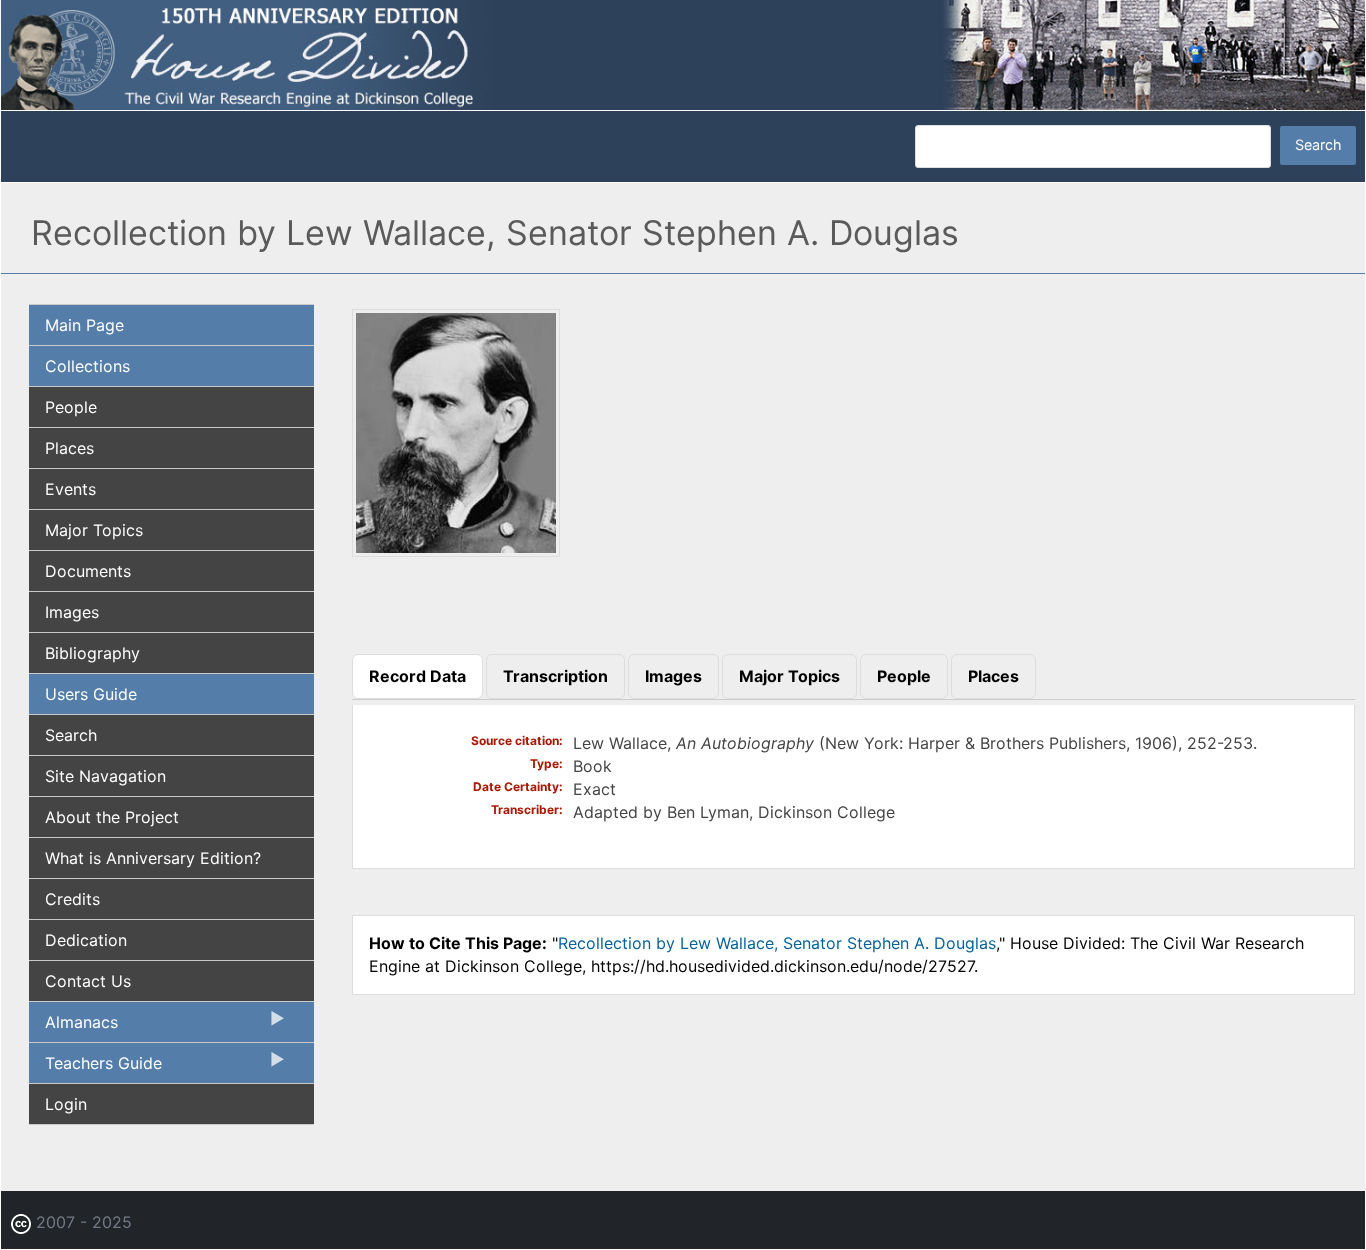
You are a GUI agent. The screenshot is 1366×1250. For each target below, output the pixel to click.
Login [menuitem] (66, 1104)
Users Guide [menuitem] (91, 694)
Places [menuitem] (69, 448)
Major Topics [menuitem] (94, 530)
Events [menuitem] (70, 489)
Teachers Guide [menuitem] (95, 1068)
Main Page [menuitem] (84, 325)
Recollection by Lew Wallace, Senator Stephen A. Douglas (777, 943)
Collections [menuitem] (87, 366)
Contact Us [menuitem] (88, 981)
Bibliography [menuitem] (92, 653)
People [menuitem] (71, 407)
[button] (456, 550)
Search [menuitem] (71, 735)
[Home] (683, 53)
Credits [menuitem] (72, 899)
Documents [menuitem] (88, 571)
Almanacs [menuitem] (73, 1027)
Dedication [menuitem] (86, 940)
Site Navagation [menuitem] (105, 776)
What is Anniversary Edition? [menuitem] (153, 858)
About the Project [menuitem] (112, 817)
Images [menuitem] (72, 612)
